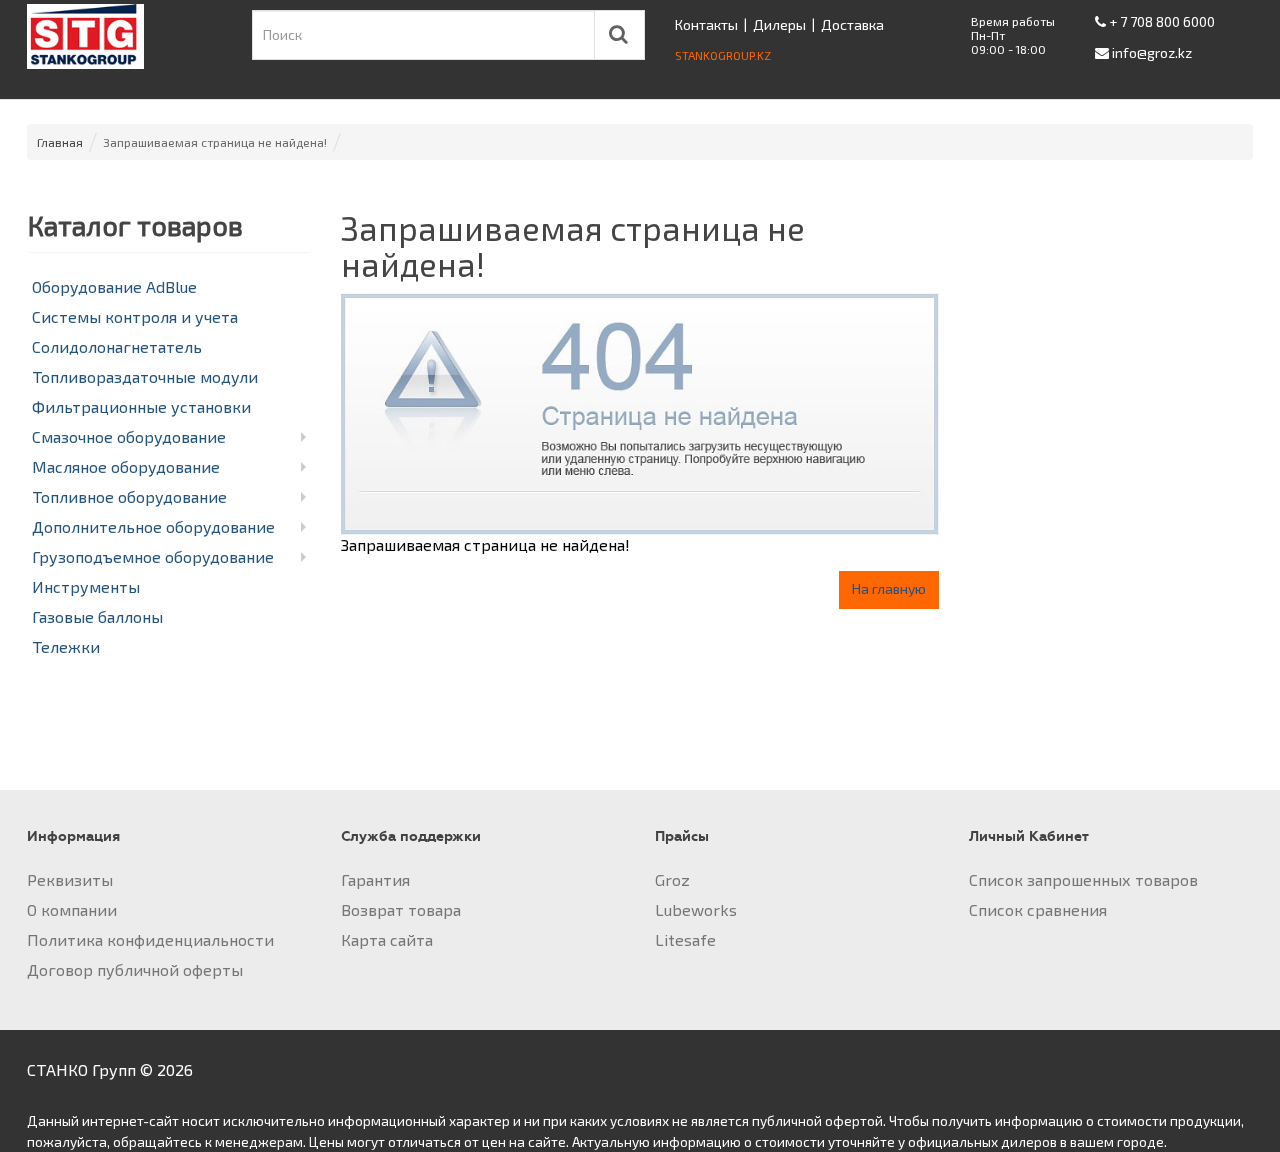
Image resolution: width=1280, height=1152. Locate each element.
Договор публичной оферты (135, 969)
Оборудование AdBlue (114, 286)
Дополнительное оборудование (153, 526)
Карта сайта (387, 939)
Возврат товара (401, 909)
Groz (672, 879)
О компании (72, 909)
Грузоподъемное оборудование (153, 556)
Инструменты (86, 586)
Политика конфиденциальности (150, 939)
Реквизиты (70, 879)
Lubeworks (696, 909)
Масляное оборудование (126, 466)
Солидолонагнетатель (117, 346)
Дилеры (779, 24)
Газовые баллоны (97, 616)
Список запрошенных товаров (1083, 879)
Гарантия (375, 879)
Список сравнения (1038, 909)
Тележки (66, 646)
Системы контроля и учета (135, 316)
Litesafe (685, 939)
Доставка (852, 24)
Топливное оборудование (129, 496)
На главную (889, 588)
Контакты (706, 24)
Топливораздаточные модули (145, 376)
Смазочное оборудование (129, 436)
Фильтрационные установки (141, 406)
